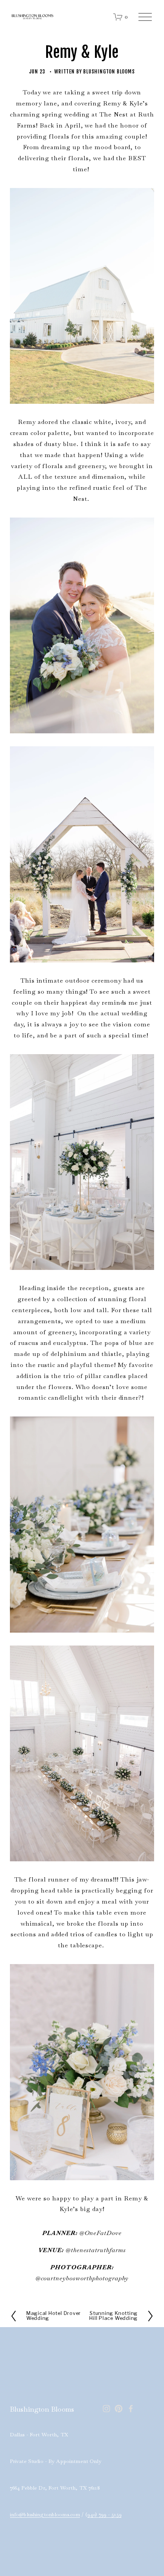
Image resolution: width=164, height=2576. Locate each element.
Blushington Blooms (109, 71)
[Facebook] (131, 2409)
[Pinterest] (119, 2409)
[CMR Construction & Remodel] (106, 2409)
